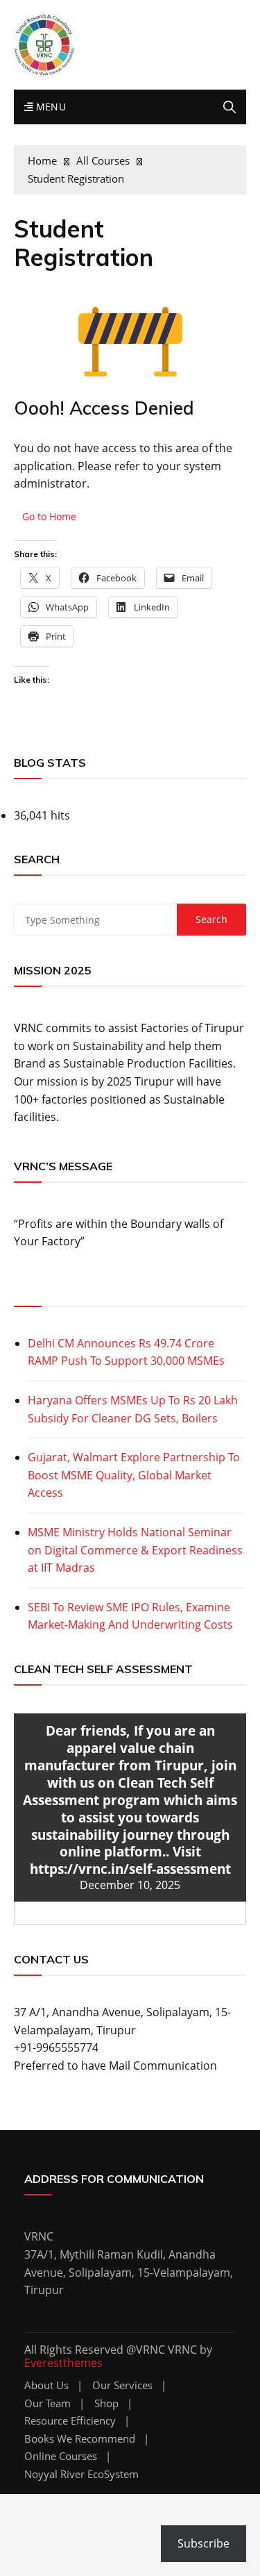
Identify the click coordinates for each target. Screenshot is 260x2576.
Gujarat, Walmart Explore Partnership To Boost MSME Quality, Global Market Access (134, 1475)
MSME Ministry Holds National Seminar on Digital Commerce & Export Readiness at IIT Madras (135, 1550)
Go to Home (49, 516)
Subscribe (203, 2543)
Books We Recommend (80, 2439)
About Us (46, 2385)
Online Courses (61, 2456)
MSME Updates (58, 1290)
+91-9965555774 (56, 2047)
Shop (106, 2403)
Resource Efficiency (70, 2421)
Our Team (47, 2403)
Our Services (122, 2385)
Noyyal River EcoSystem (81, 2474)
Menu (49, 107)
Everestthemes (63, 2363)
